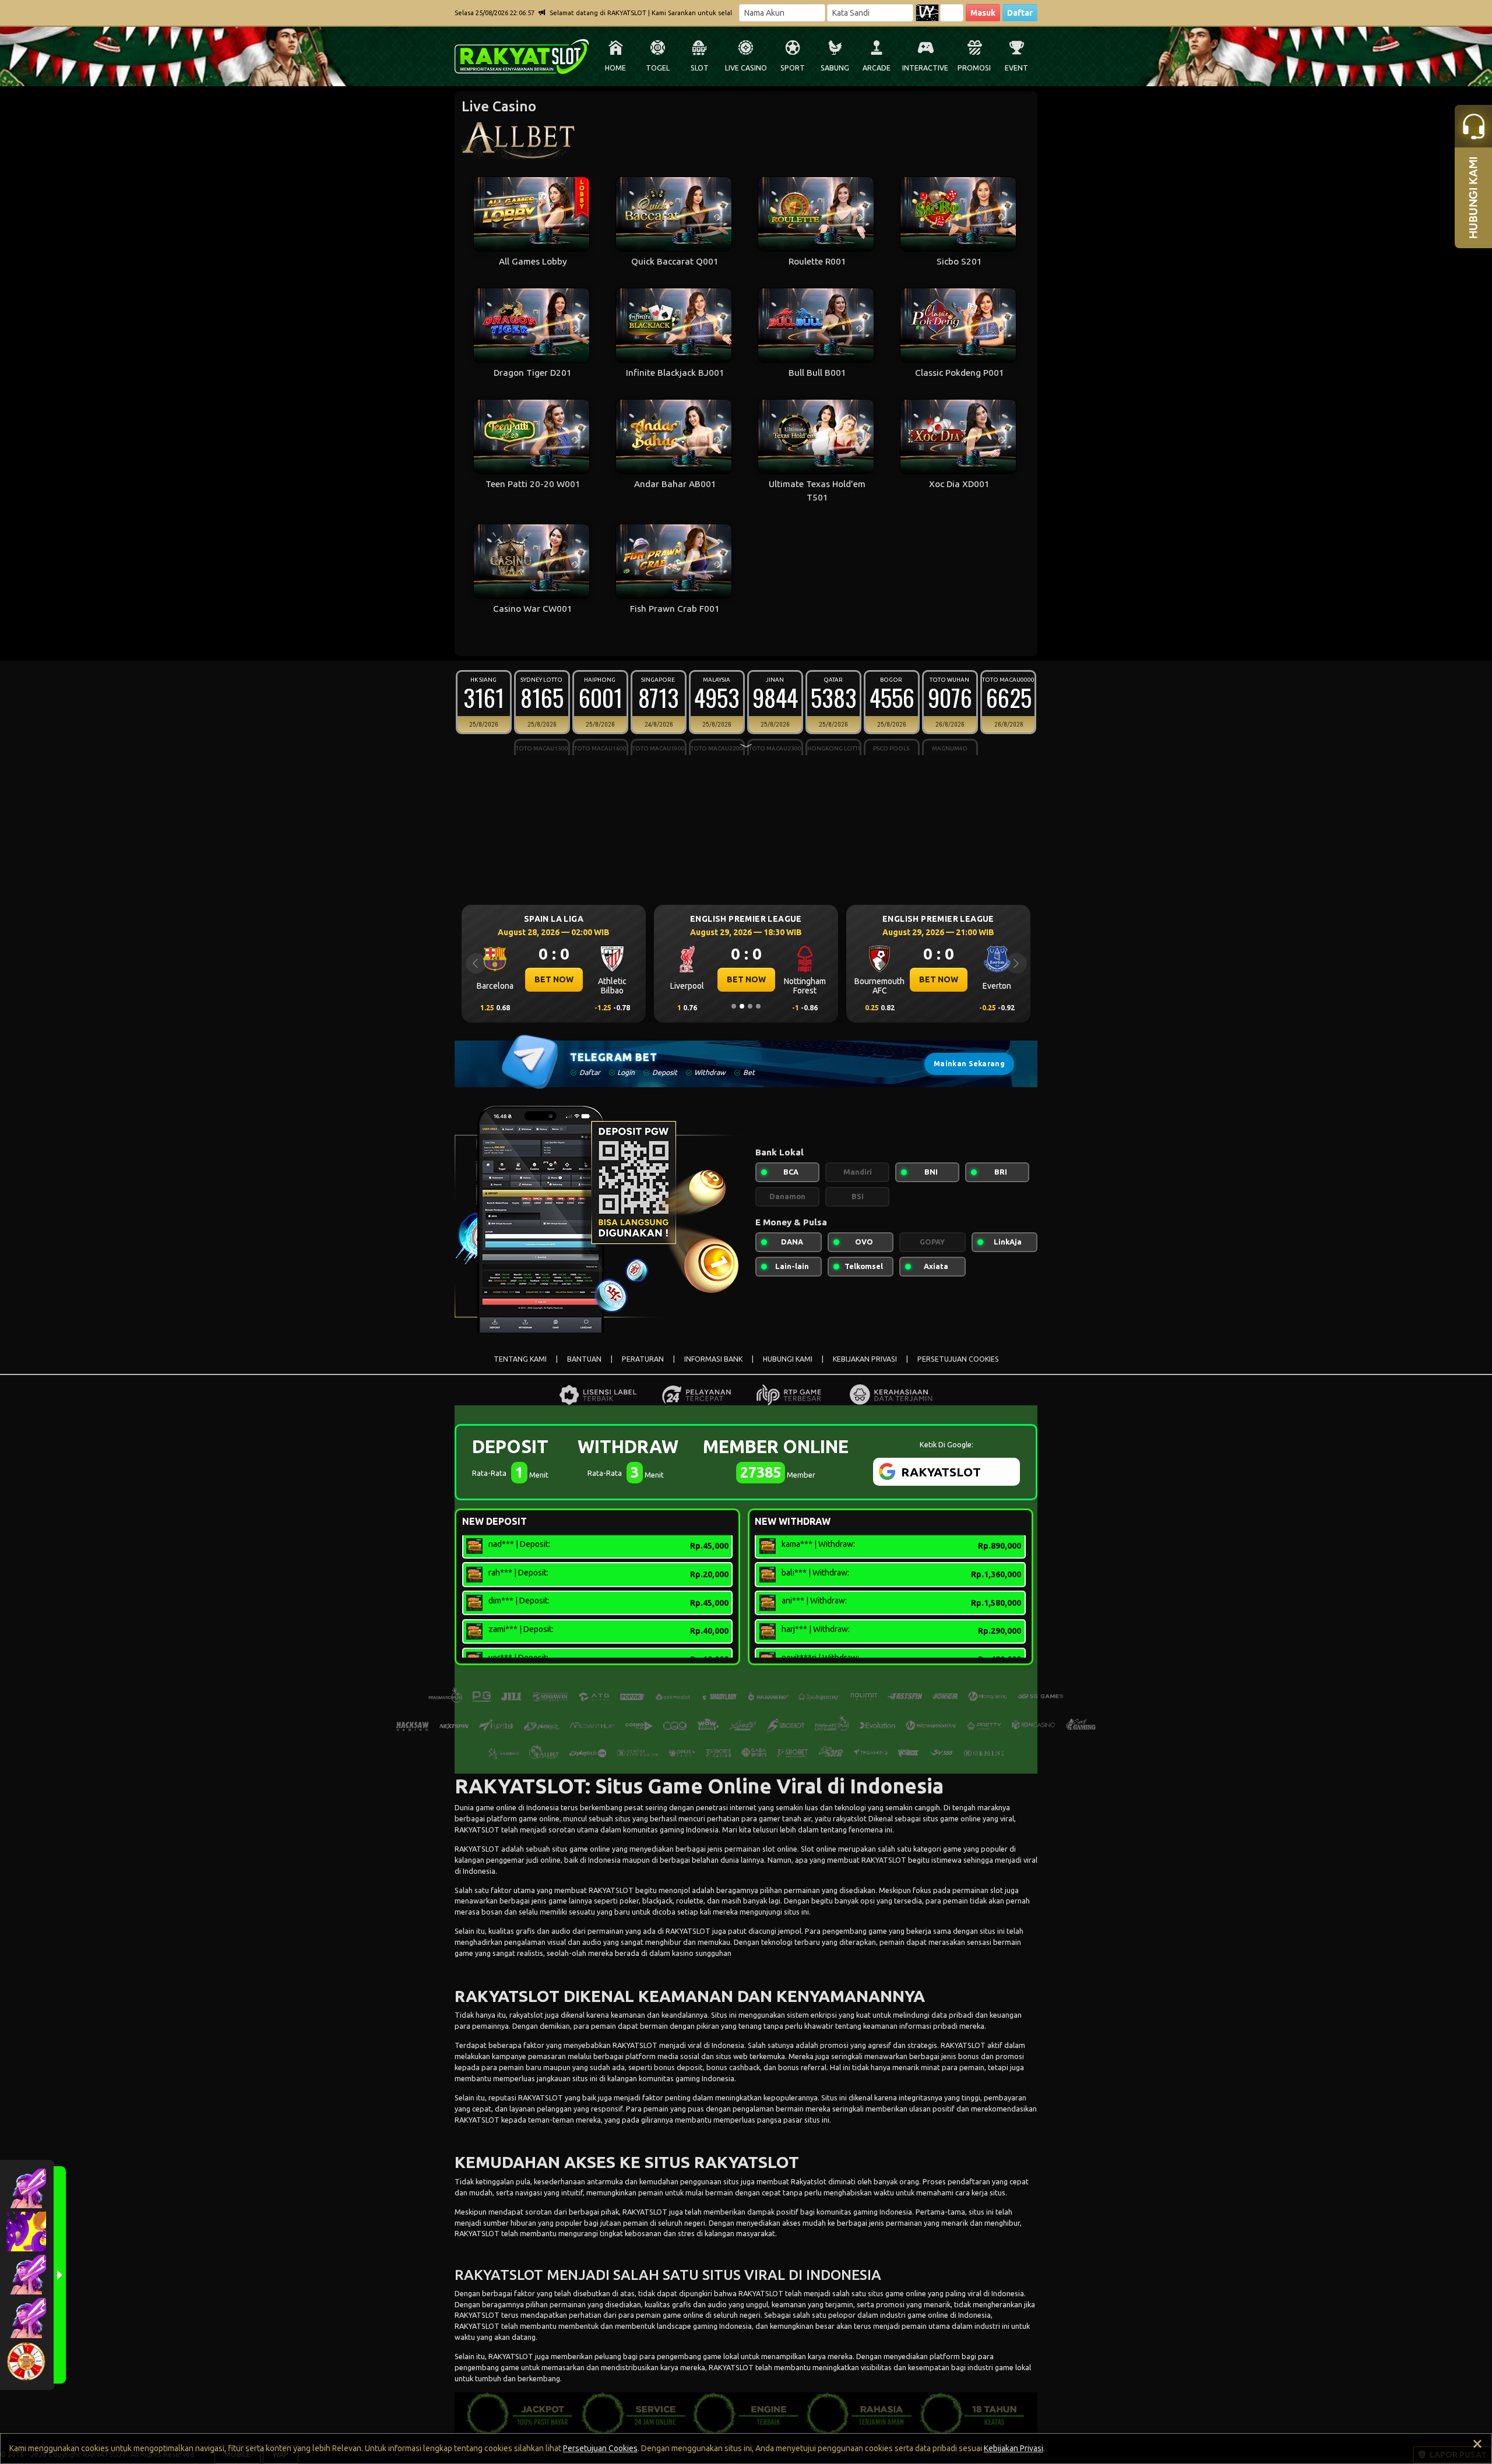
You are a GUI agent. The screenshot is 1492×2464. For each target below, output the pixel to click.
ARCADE (877, 68)
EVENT (1016, 68)
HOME (615, 68)
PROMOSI (974, 68)
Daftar (1020, 13)
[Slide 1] (734, 1006)
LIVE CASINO (746, 68)
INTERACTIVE (925, 68)
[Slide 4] (758, 1006)
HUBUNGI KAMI (788, 1359)
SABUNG (835, 68)
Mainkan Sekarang (969, 1064)
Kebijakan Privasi (1014, 2448)
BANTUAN (584, 1359)
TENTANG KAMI (520, 1359)
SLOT (700, 68)
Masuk (983, 13)
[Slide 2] (742, 1006)
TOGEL (658, 68)
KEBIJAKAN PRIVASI (865, 1359)
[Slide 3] (750, 1006)
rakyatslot (850, 1818)
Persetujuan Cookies (600, 2448)
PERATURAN (643, 1359)
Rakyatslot (809, 2181)
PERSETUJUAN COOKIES (958, 1359)
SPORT (793, 68)
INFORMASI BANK (713, 1359)
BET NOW (554, 979)
